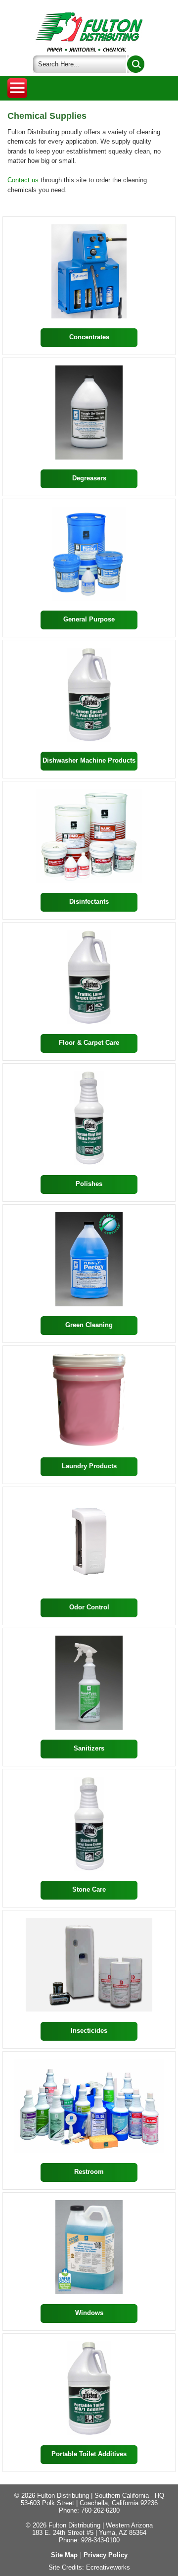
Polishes (89, 1184)
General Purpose (89, 619)
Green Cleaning (89, 1325)
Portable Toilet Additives (89, 2454)
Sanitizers (89, 1748)
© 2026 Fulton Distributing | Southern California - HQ (89, 2496)
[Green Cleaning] (89, 1259)
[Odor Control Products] (89, 1542)
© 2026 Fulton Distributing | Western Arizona (89, 2525)
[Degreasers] (89, 412)
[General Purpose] (89, 554)
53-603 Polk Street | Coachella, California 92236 (89, 2503)
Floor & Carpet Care (89, 1043)
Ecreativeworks (108, 2567)
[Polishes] (89, 1118)
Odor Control (89, 1607)
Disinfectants (89, 902)
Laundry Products (89, 1466)
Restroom (89, 2172)
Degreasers (89, 478)
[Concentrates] (89, 271)
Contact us (23, 180)
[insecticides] (89, 1965)
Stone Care (89, 1889)
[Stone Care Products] (89, 1824)
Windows (89, 2313)
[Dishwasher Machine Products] (89, 695)
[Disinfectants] (89, 836)
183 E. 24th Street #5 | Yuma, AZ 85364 (89, 2533)
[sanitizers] (89, 1683)
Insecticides (89, 2031)
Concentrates (89, 337)
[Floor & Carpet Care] (89, 977)
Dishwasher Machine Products (89, 760)
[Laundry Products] (89, 1400)
